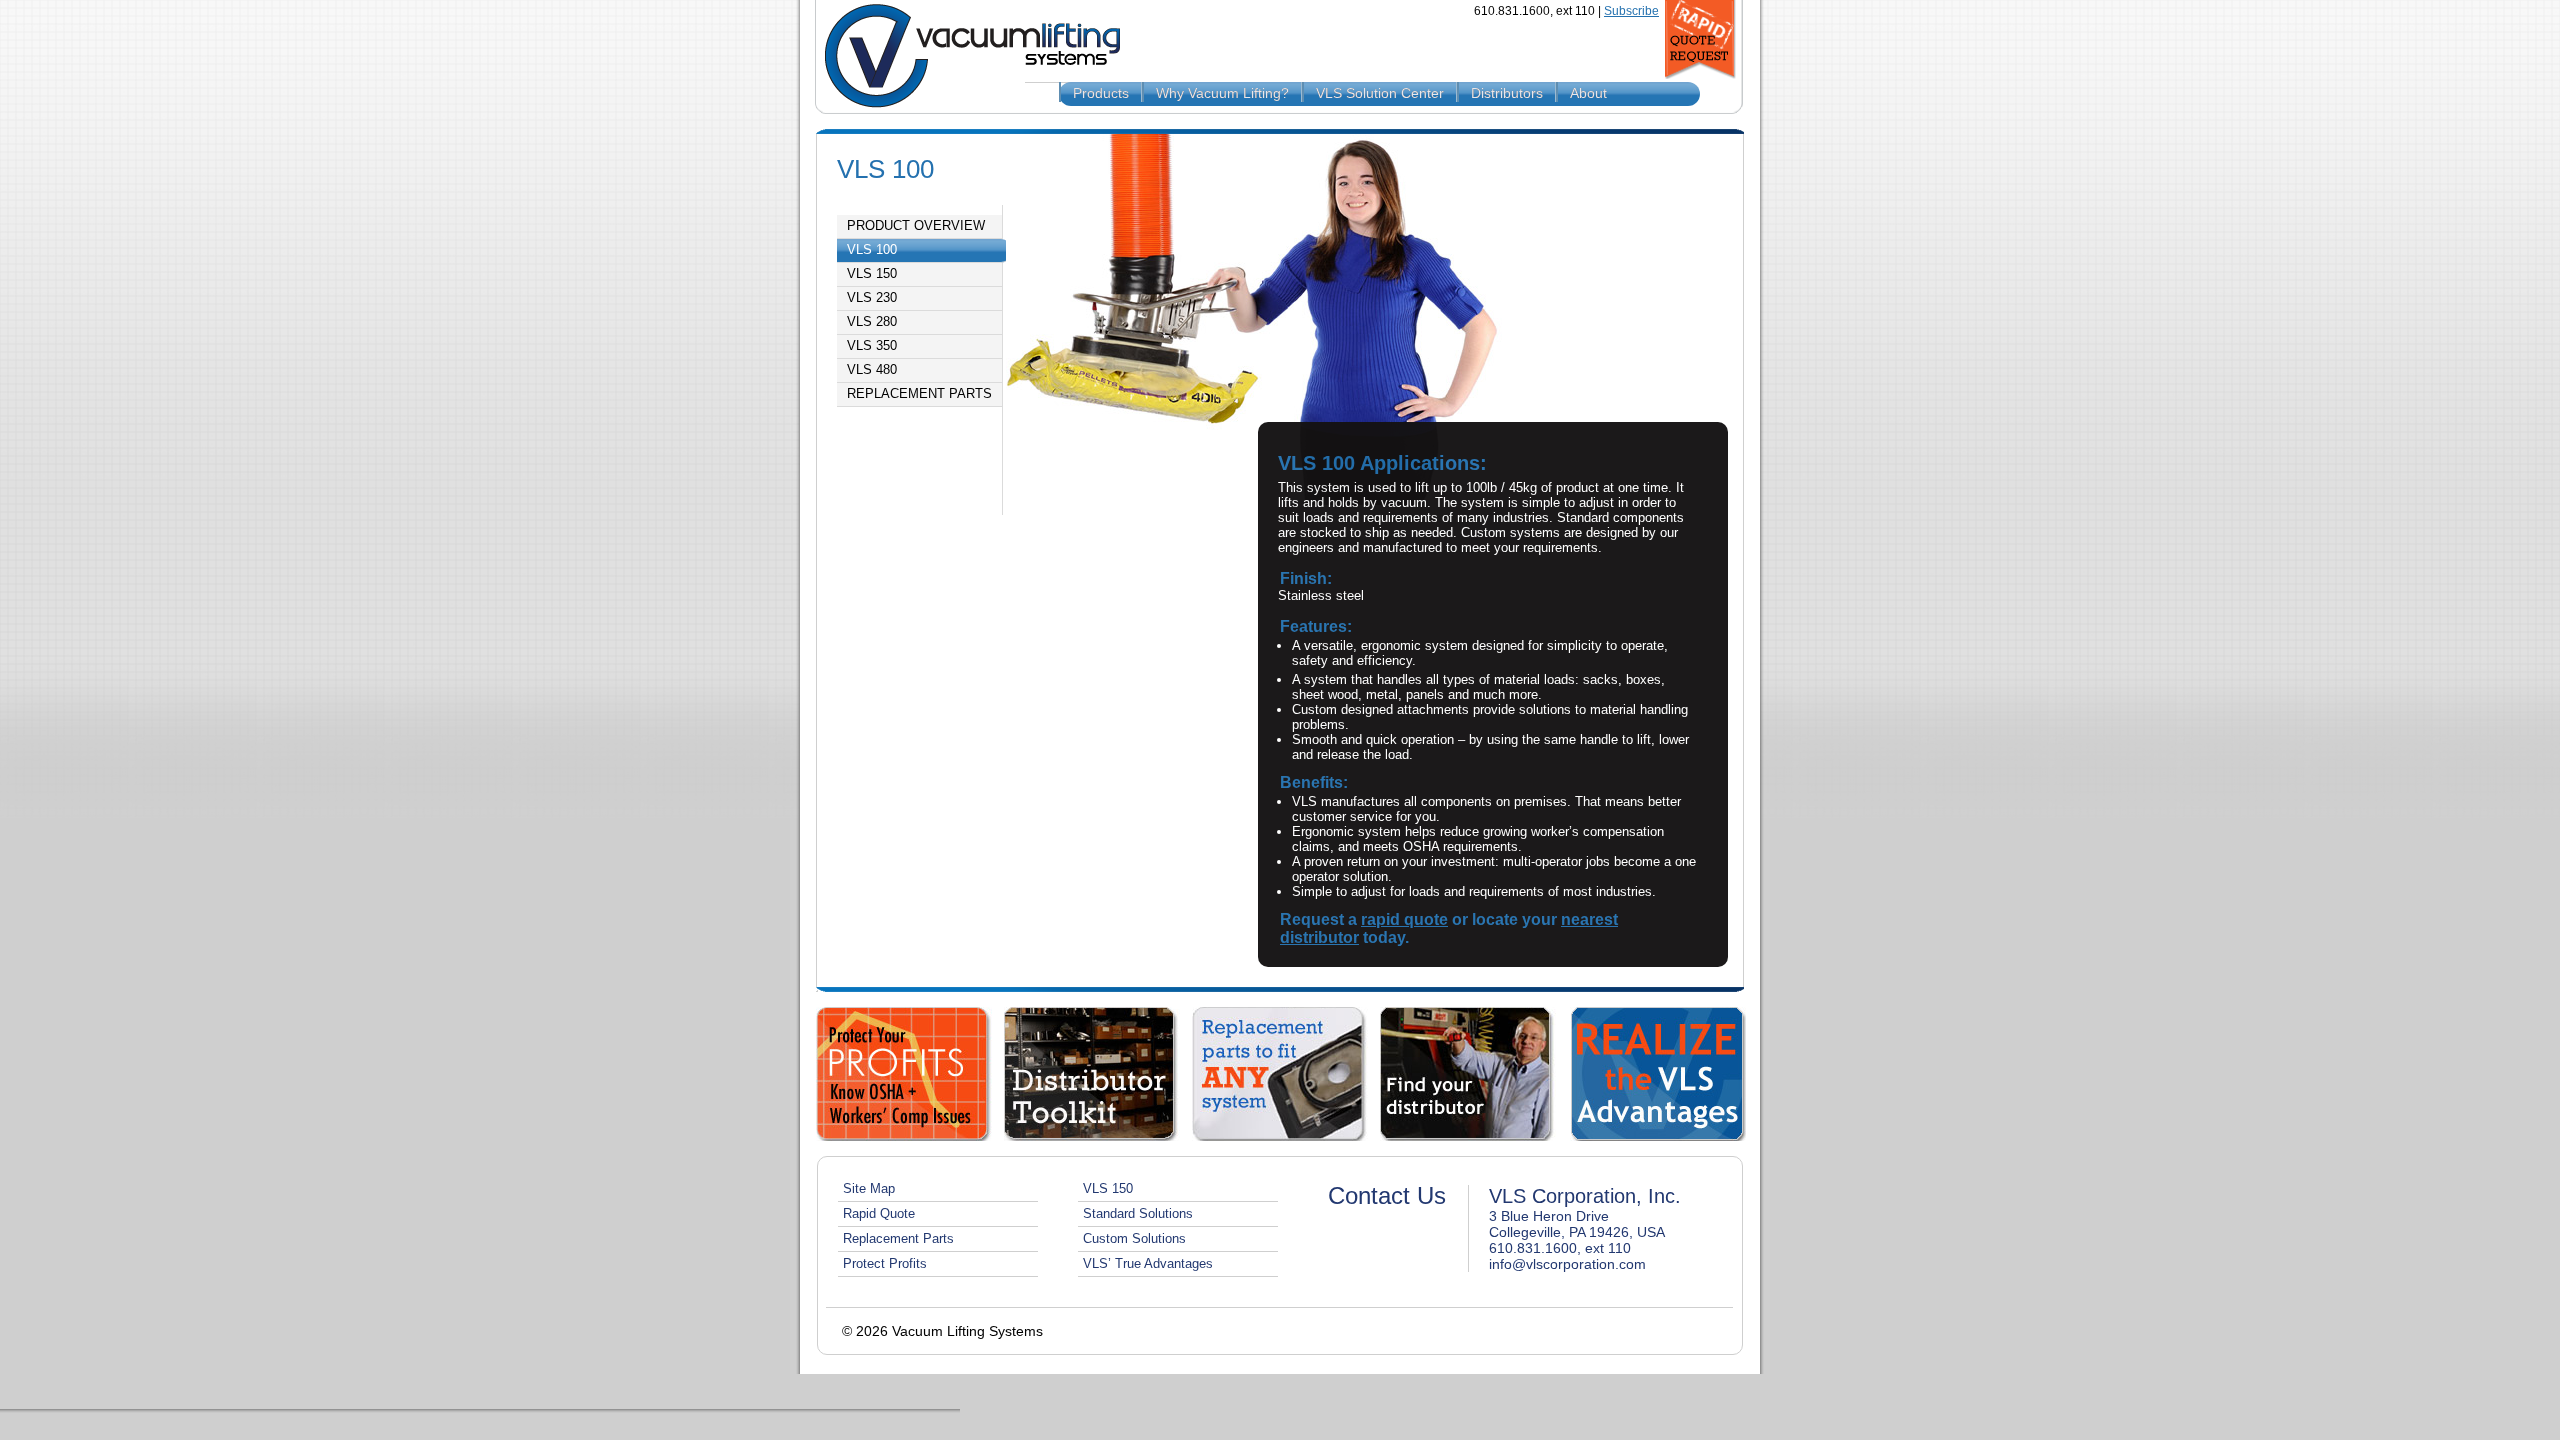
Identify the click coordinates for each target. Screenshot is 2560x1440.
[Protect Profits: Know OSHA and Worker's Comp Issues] (904, 1074)
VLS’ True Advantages (1148, 1263)
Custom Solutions (1134, 1238)
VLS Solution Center (1380, 93)
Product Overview (916, 226)
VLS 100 (872, 250)
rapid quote (1404, 919)
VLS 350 (872, 346)
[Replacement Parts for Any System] (1280, 1074)
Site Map (869, 1188)
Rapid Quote (879, 1213)
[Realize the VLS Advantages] (1658, 1074)
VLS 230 (872, 298)
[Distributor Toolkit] (1092, 1074)
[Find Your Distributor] (1468, 1074)
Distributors (1507, 93)
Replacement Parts (919, 394)
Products (1101, 93)
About (1588, 93)
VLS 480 (872, 370)
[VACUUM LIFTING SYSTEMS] (965, 57)
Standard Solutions (1138, 1213)
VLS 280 (872, 322)
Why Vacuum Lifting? (1222, 93)
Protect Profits (885, 1263)
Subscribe (1631, 11)
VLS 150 (872, 274)
